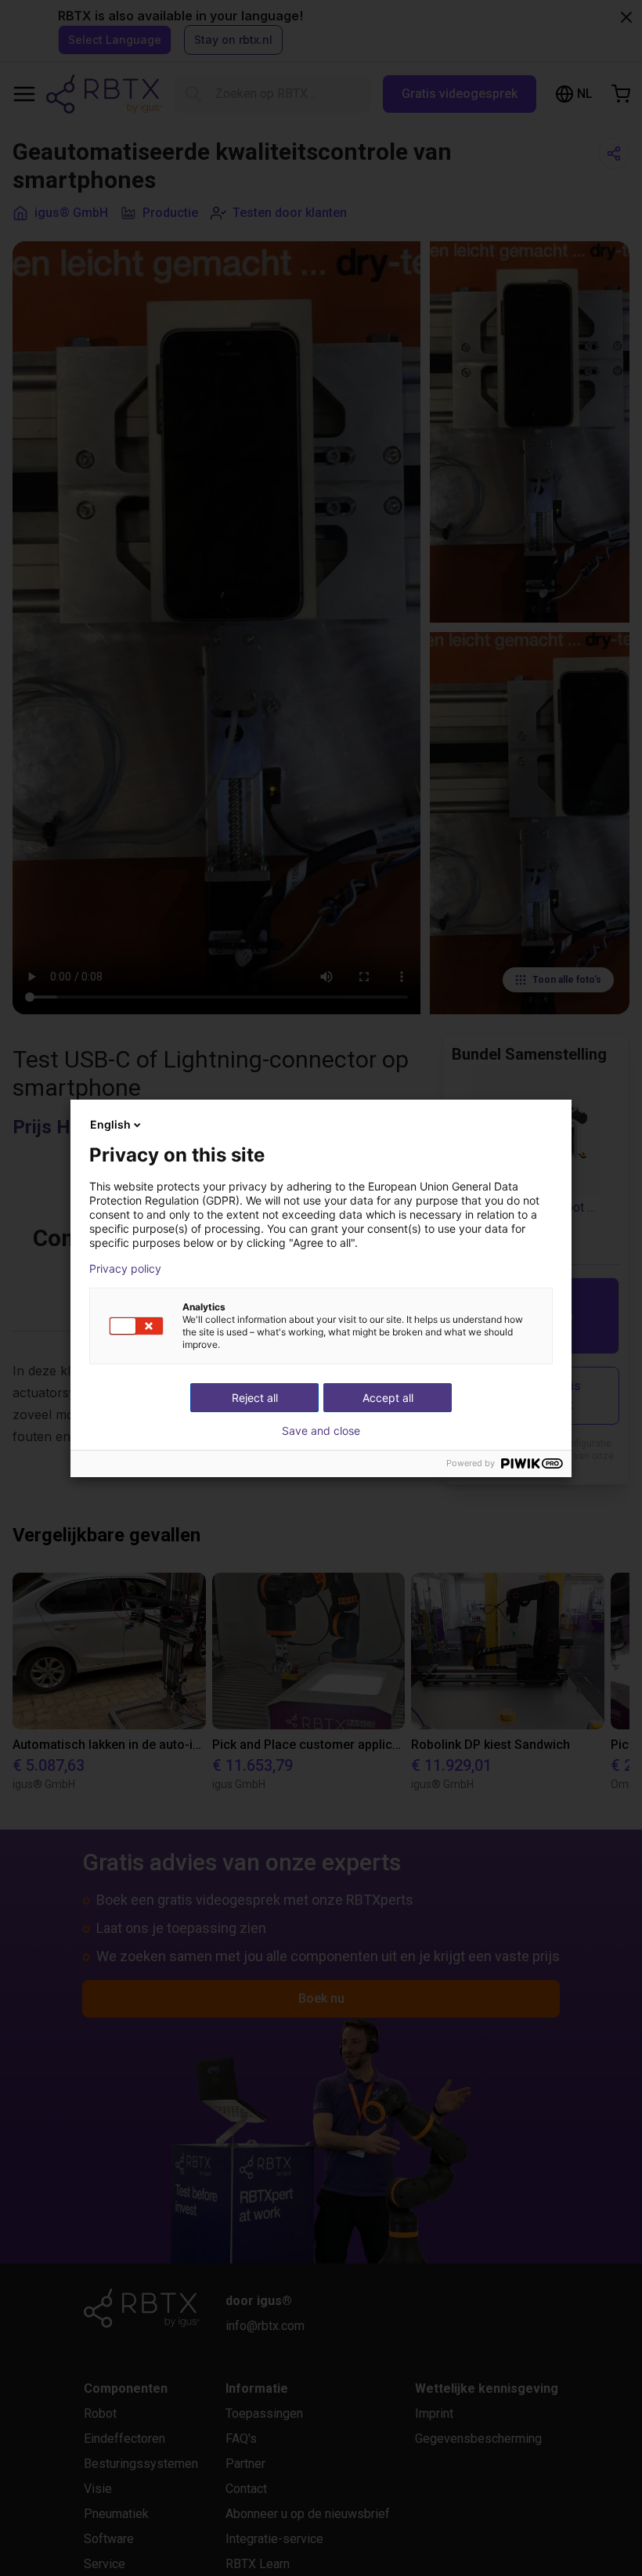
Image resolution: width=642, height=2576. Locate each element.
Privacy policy (125, 1269)
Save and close (321, 1431)
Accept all (388, 1398)
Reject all (255, 1398)
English (110, 1124)
